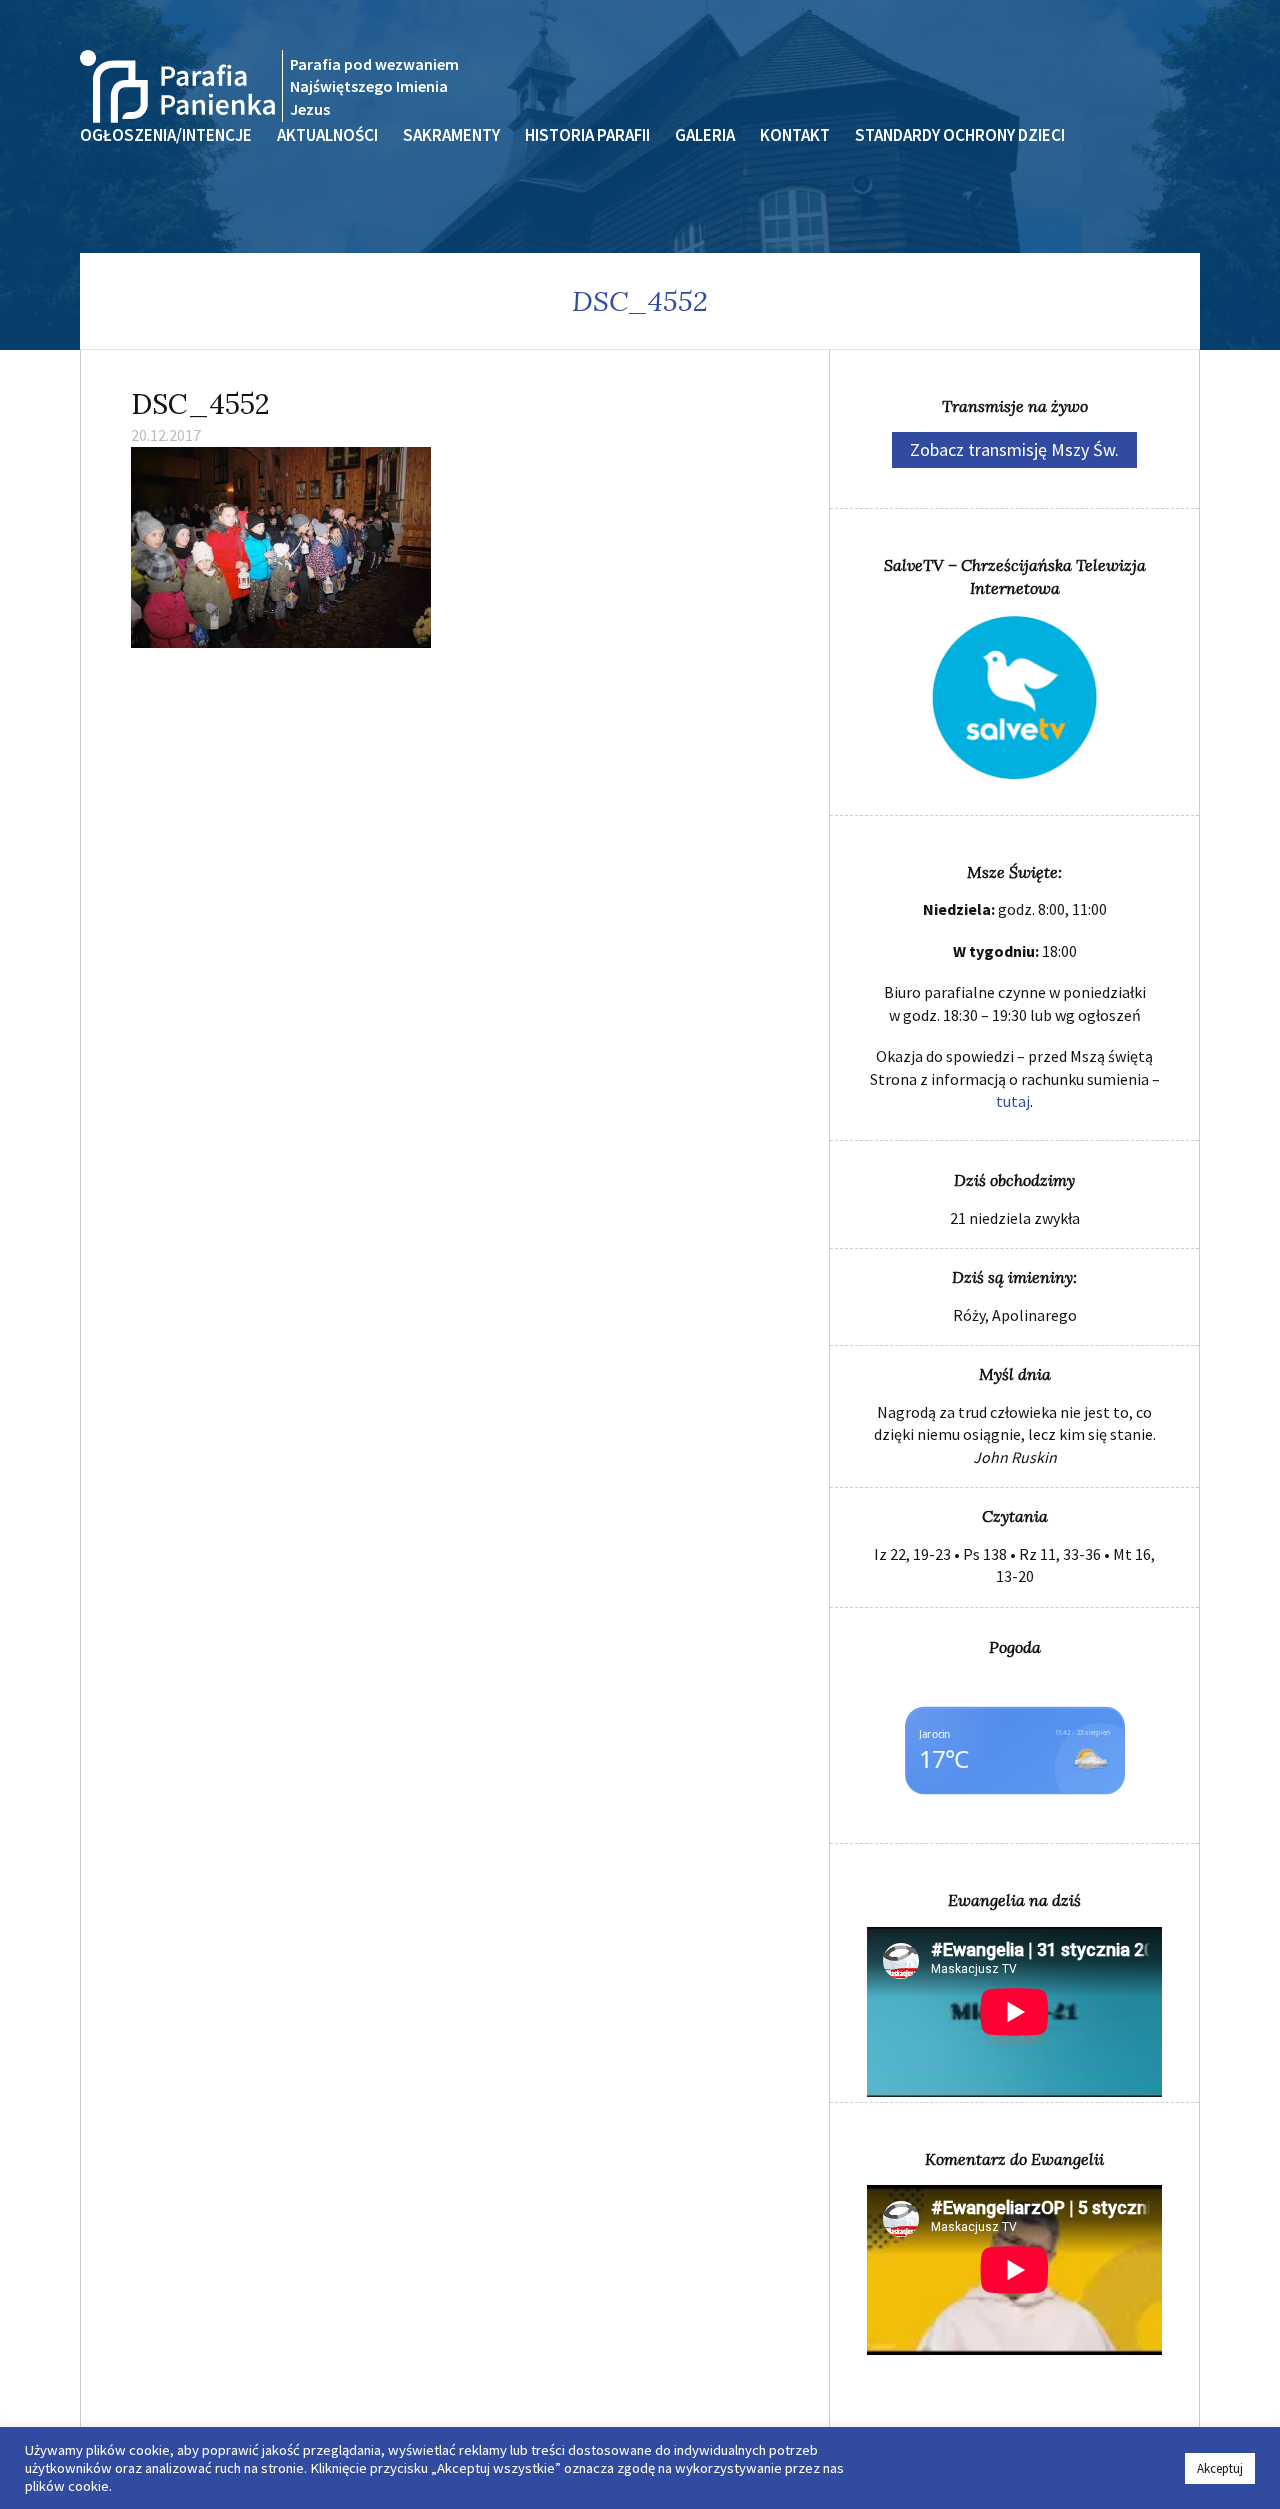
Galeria (705, 135)
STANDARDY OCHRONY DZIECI (960, 135)
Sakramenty (451, 135)
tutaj (1013, 1101)
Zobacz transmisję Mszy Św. (1014, 449)
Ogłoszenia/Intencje (166, 135)
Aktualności (327, 135)
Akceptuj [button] (1220, 2468)
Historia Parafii (587, 135)
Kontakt (795, 135)
